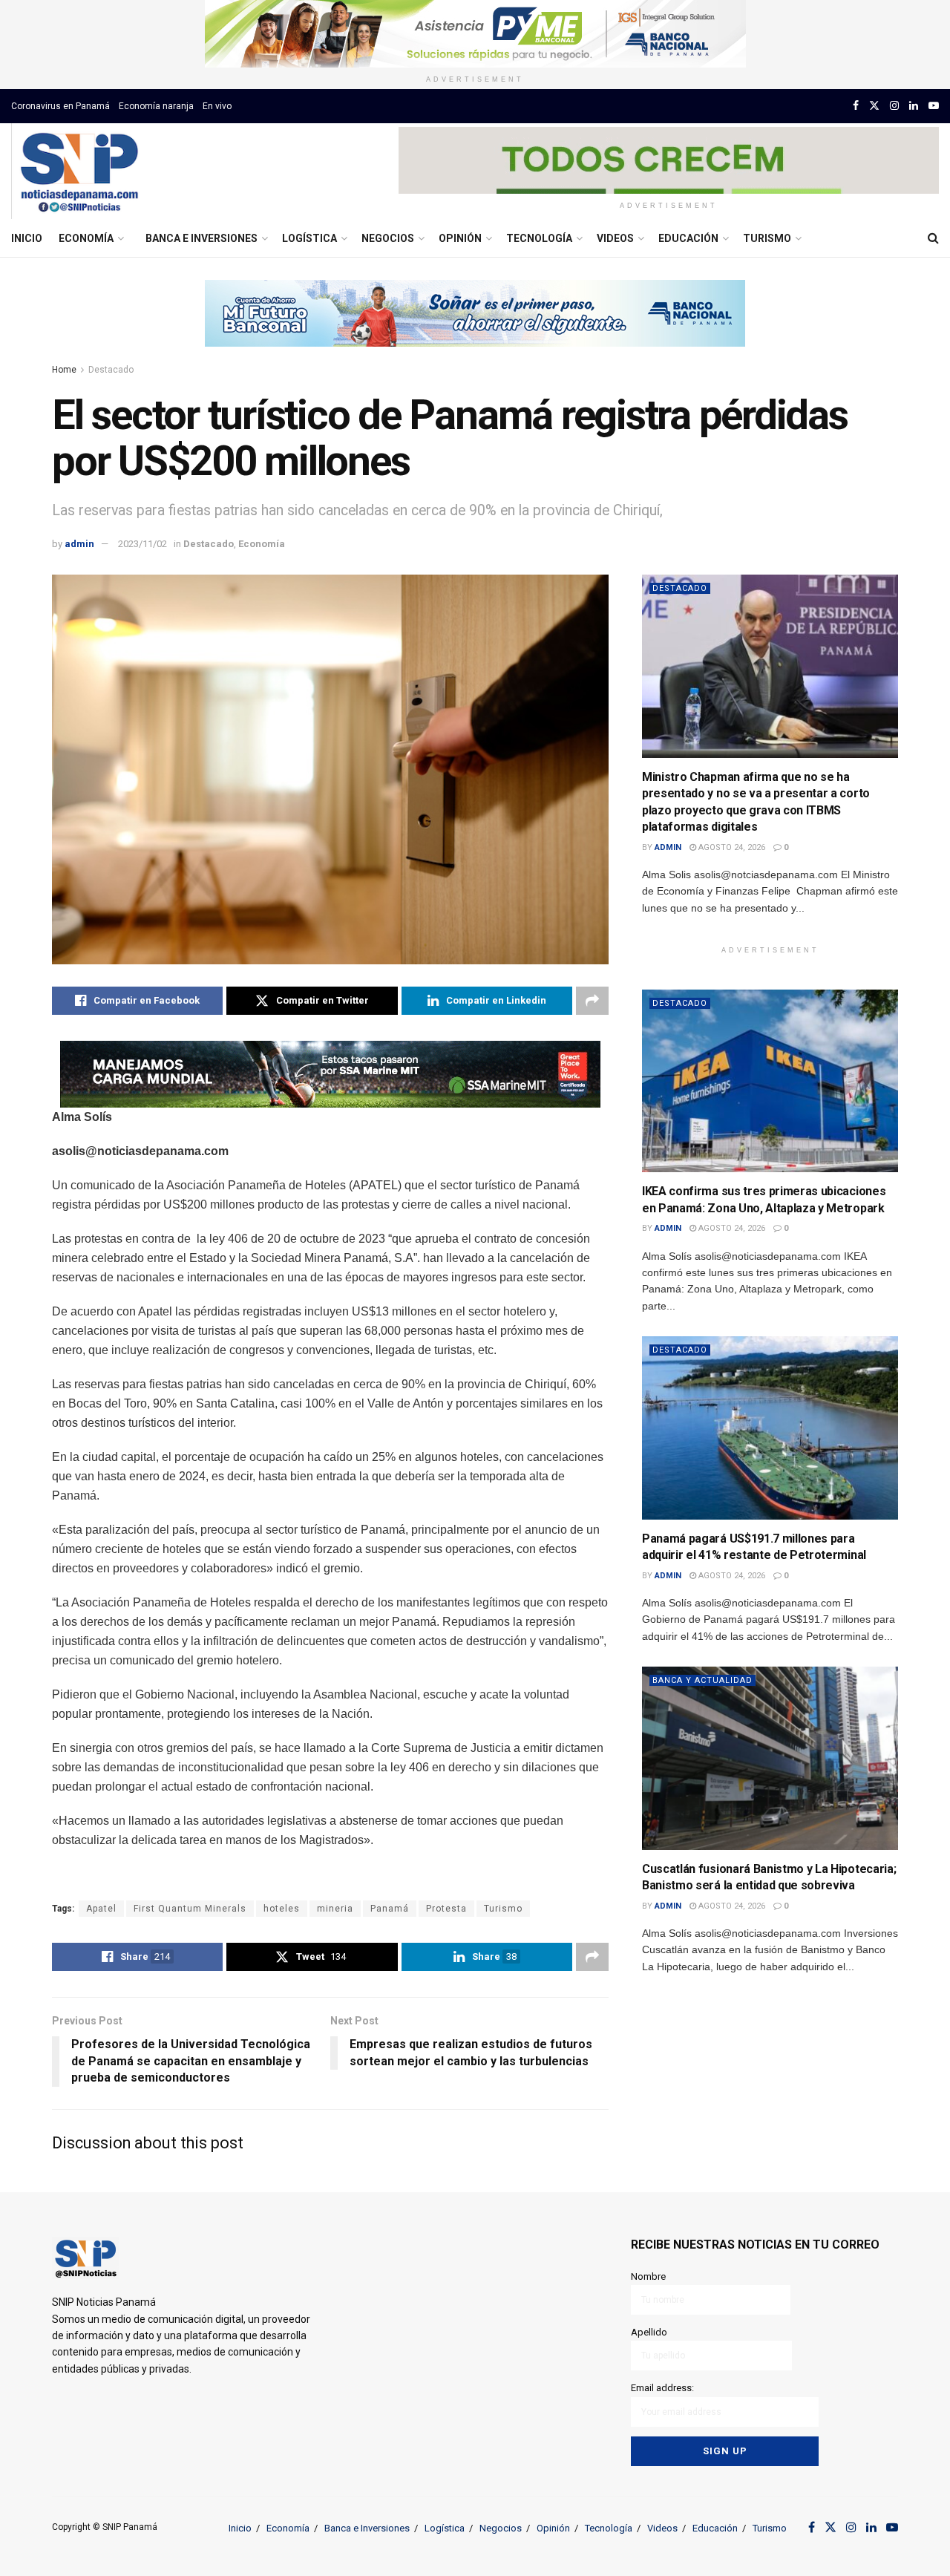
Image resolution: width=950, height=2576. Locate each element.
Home (64, 370)
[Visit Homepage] (79, 171)
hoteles (282, 1909)
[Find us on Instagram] (894, 106)
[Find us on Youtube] (934, 106)
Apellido (649, 2332)
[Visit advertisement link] (475, 34)
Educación (688, 238)
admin (79, 544)
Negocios (388, 238)
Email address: (662, 2388)
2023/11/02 (142, 544)
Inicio (27, 238)
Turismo (767, 238)
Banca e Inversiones (202, 238)
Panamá (390, 1909)
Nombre (648, 2276)
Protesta (446, 1909)
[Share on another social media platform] (592, 1001)
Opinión (460, 238)
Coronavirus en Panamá (60, 106)
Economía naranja (156, 106)
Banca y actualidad (702, 1680)
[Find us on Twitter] (874, 106)
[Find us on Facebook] (856, 106)
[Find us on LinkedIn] (914, 106)
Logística (309, 238)
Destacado (111, 370)
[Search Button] (933, 238)
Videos (615, 238)
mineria (335, 1909)
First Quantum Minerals (190, 1909)
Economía (86, 238)
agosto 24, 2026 (731, 847)
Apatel (101, 1909)
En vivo (217, 106)
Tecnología (539, 238)
